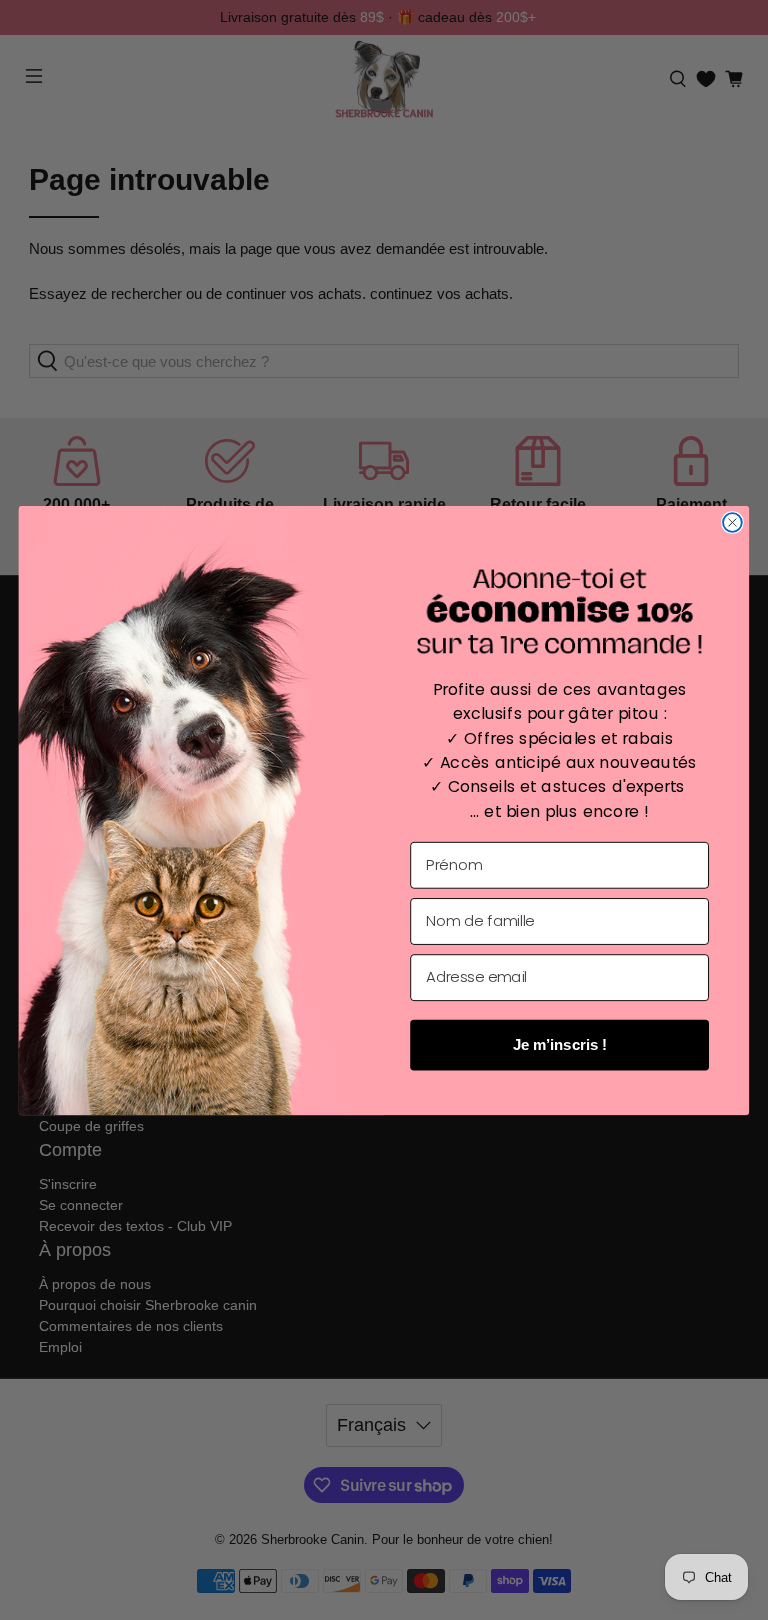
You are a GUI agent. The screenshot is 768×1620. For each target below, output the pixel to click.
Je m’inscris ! (560, 1044)
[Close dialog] (732, 522)
